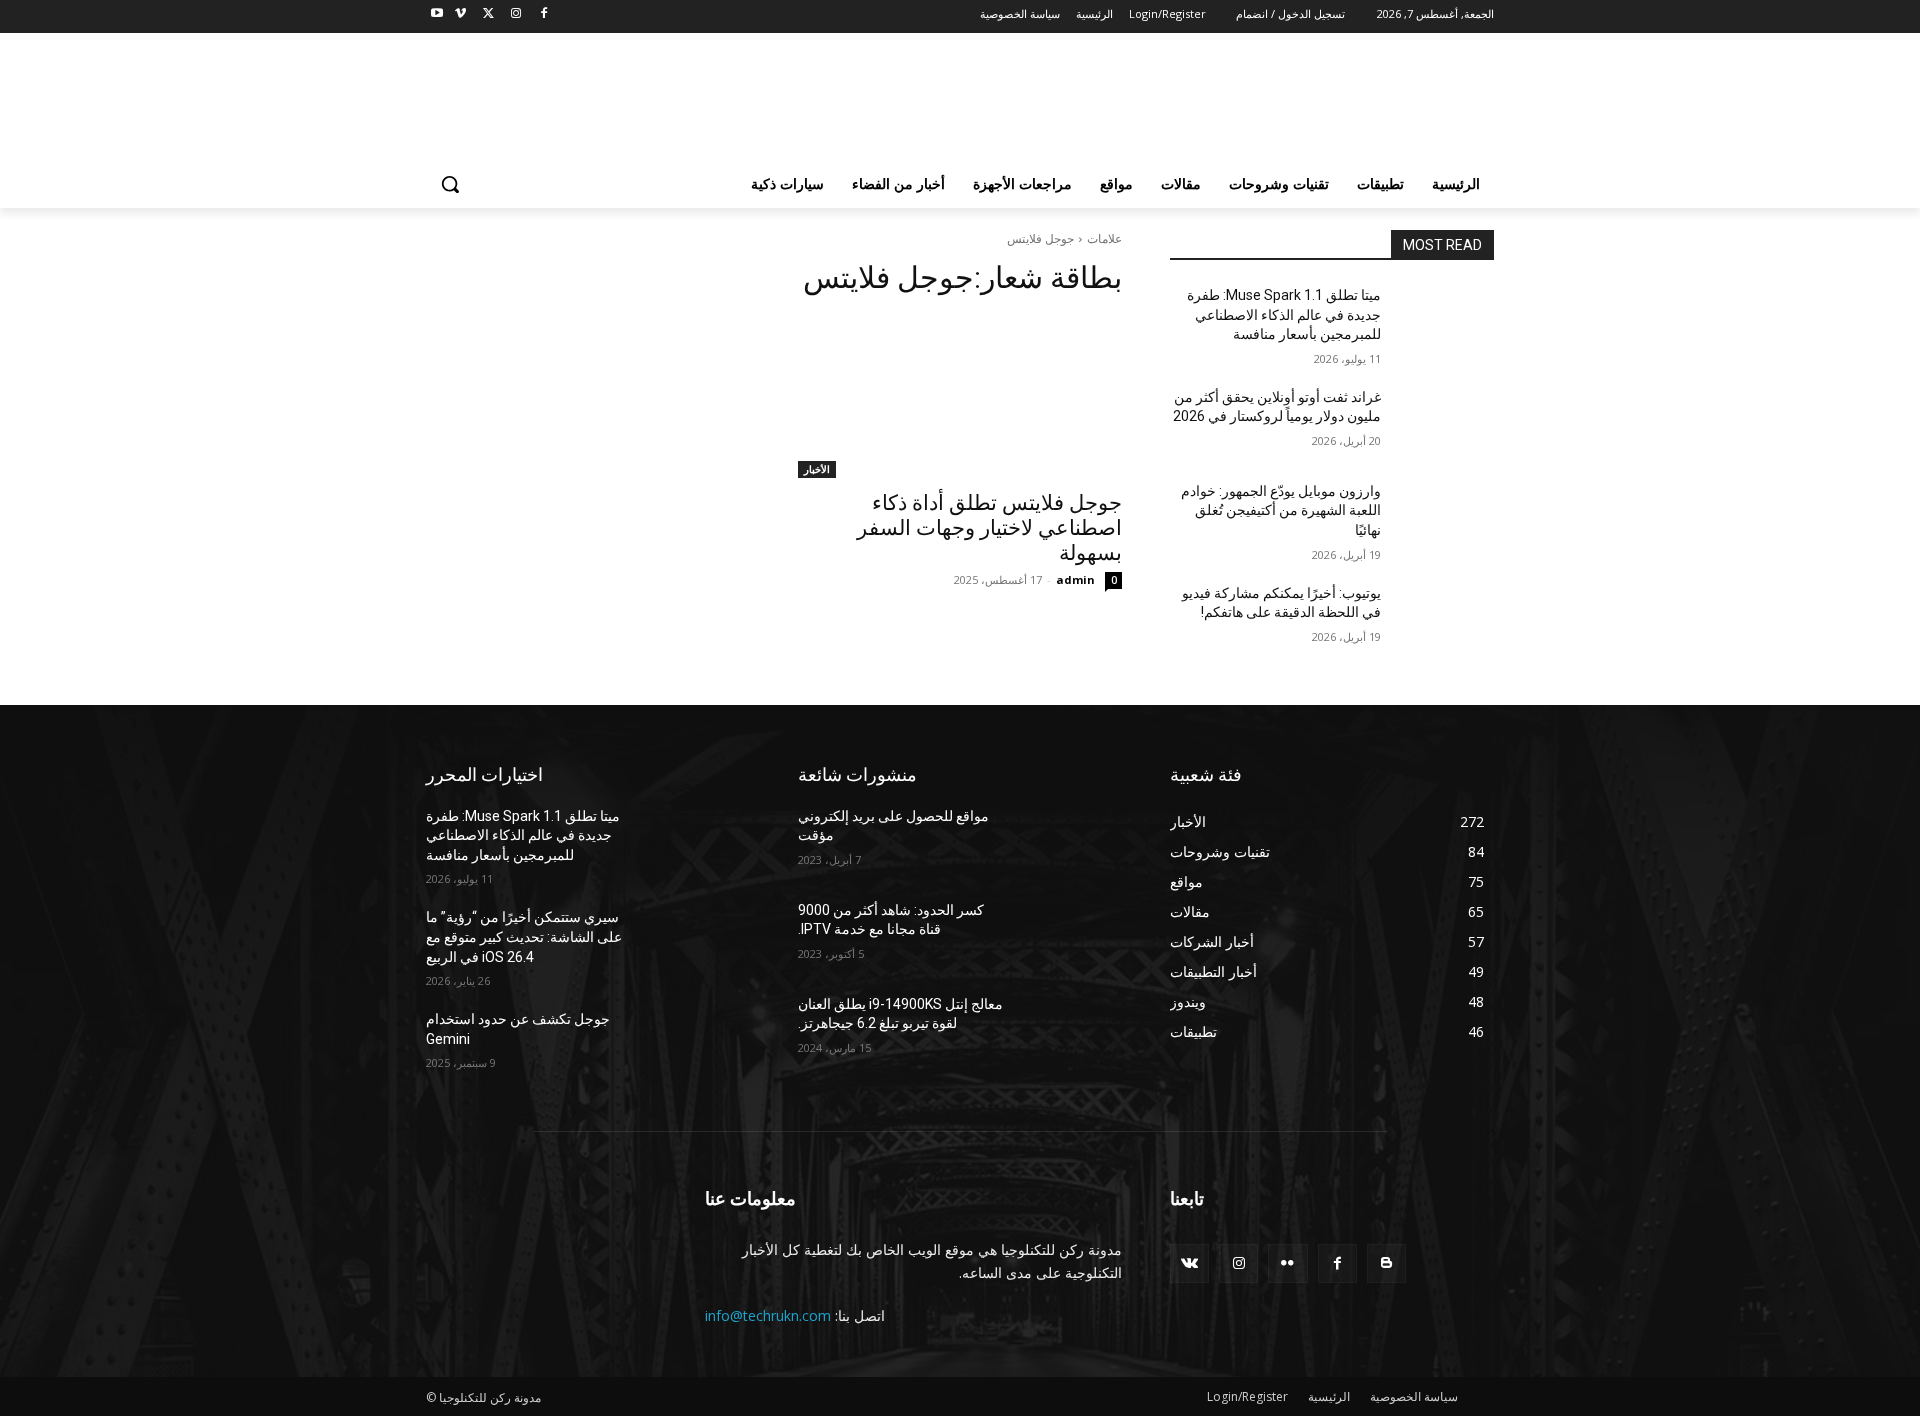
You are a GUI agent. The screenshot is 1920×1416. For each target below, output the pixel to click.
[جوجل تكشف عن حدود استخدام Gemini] (701, 1044)
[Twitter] (488, 14)
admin (1075, 579)
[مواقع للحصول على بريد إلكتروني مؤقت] (1073, 841)
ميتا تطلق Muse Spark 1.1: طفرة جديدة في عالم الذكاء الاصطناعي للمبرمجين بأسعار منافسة (1284, 314)
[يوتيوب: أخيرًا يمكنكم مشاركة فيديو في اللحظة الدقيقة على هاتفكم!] (1445, 618)
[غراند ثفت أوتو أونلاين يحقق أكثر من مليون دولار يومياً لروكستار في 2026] (1445, 422)
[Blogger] (1386, 1263)
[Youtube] (437, 14)
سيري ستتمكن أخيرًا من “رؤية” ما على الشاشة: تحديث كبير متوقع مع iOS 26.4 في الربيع (524, 936)
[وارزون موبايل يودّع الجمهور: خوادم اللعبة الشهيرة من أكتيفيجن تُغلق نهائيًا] (1445, 516)
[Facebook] (543, 14)
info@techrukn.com (768, 1315)
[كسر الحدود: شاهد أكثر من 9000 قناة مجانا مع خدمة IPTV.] (1073, 935)
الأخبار (817, 469)
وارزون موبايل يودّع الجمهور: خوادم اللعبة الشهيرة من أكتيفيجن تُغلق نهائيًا (1281, 510)
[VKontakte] (1189, 1263)
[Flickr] (1287, 1263)
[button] (450, 184)
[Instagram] (515, 14)
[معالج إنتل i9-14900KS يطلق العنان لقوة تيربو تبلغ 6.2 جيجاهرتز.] (1073, 1029)
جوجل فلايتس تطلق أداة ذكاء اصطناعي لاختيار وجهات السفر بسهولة (989, 528)
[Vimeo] (460, 14)
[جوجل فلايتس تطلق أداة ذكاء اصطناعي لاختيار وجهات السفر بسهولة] (960, 397)
